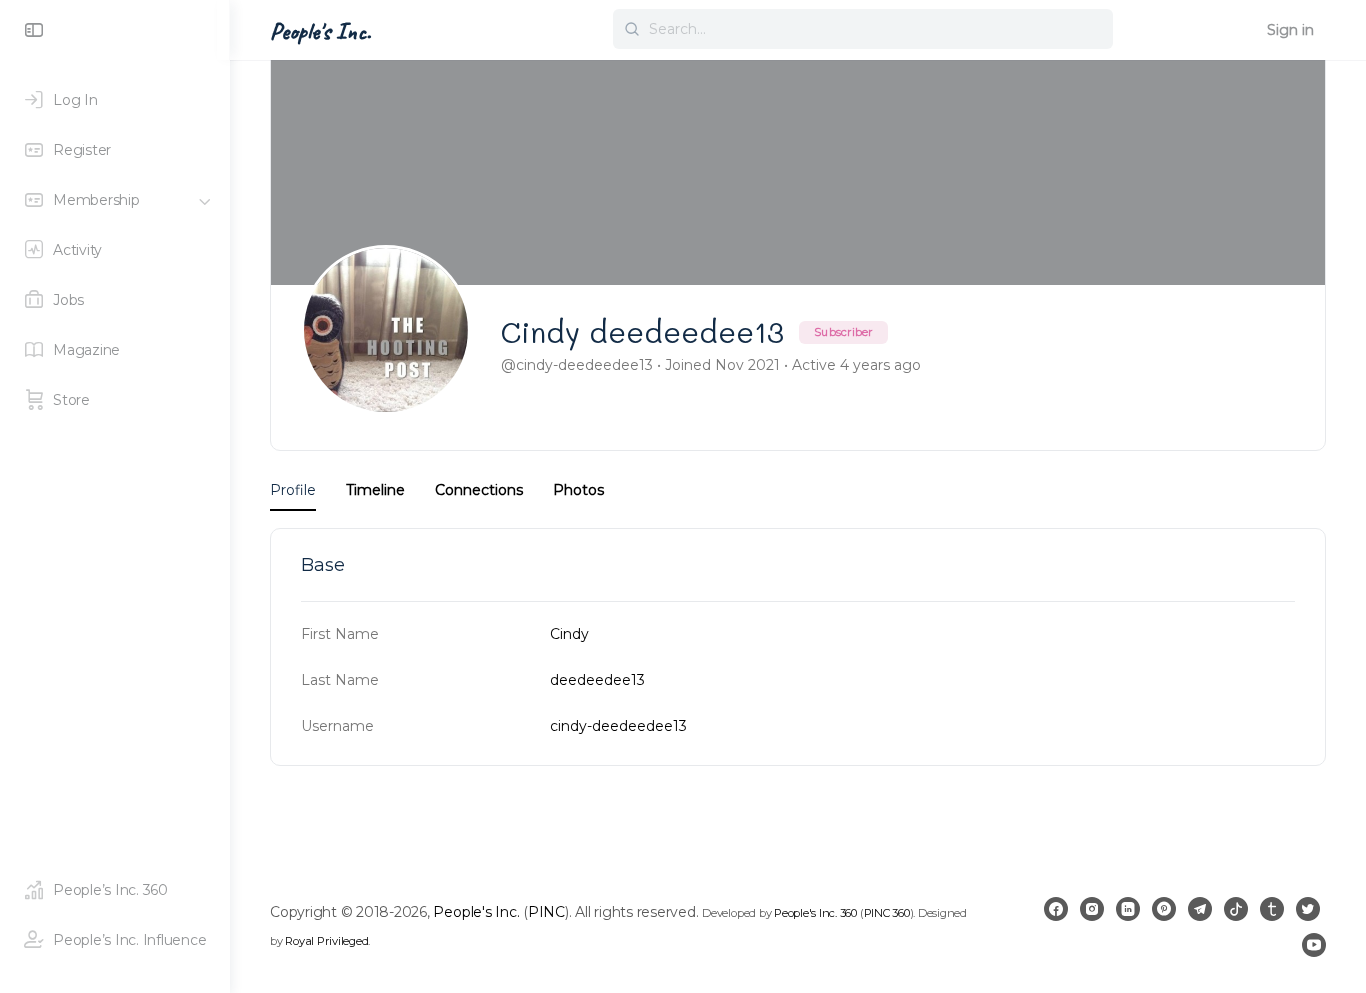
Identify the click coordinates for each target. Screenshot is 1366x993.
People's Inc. (320, 31)
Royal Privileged (326, 941)
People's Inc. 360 (815, 913)
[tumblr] (1272, 909)
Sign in (1290, 30)
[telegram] (1200, 909)
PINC (546, 912)
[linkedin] (1128, 909)
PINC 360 (887, 913)
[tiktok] (1236, 909)
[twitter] (1308, 909)
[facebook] (1056, 909)
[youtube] (1314, 945)
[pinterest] (1164, 909)
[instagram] (1092, 909)
